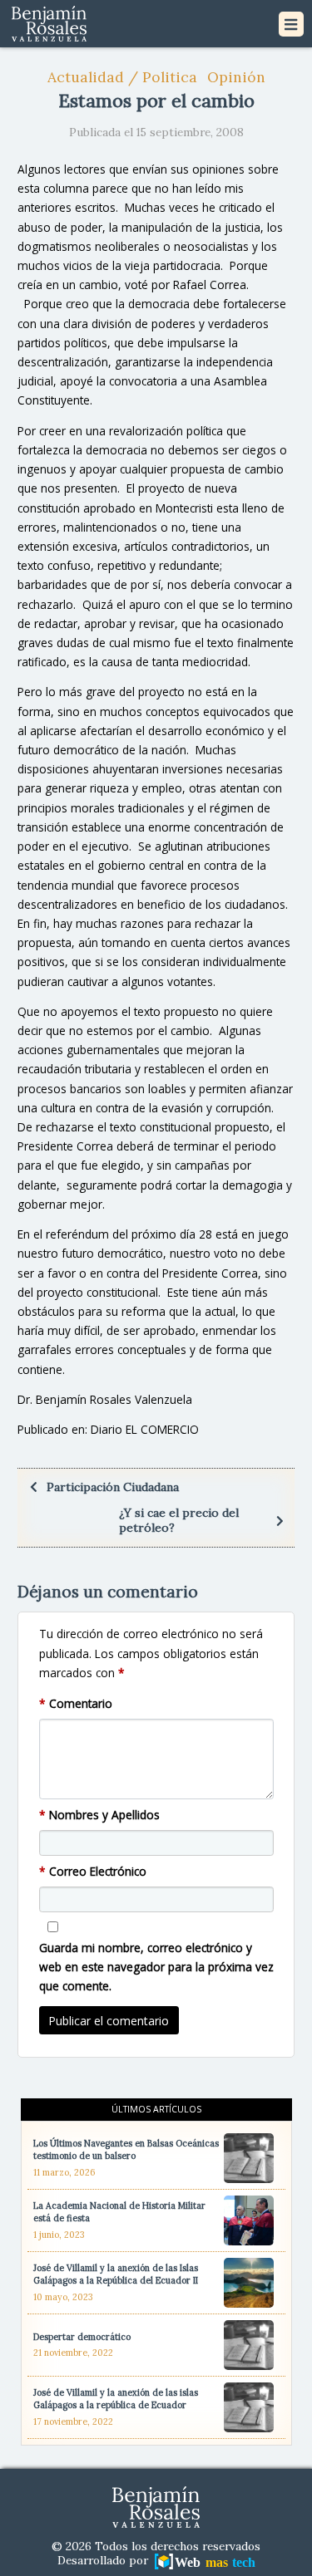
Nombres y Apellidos (99, 1815)
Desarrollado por (104, 2561)
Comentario (76, 1703)
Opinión (236, 77)
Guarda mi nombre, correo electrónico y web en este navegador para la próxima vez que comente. (156, 1967)
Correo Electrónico (93, 1871)
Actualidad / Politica (122, 77)
